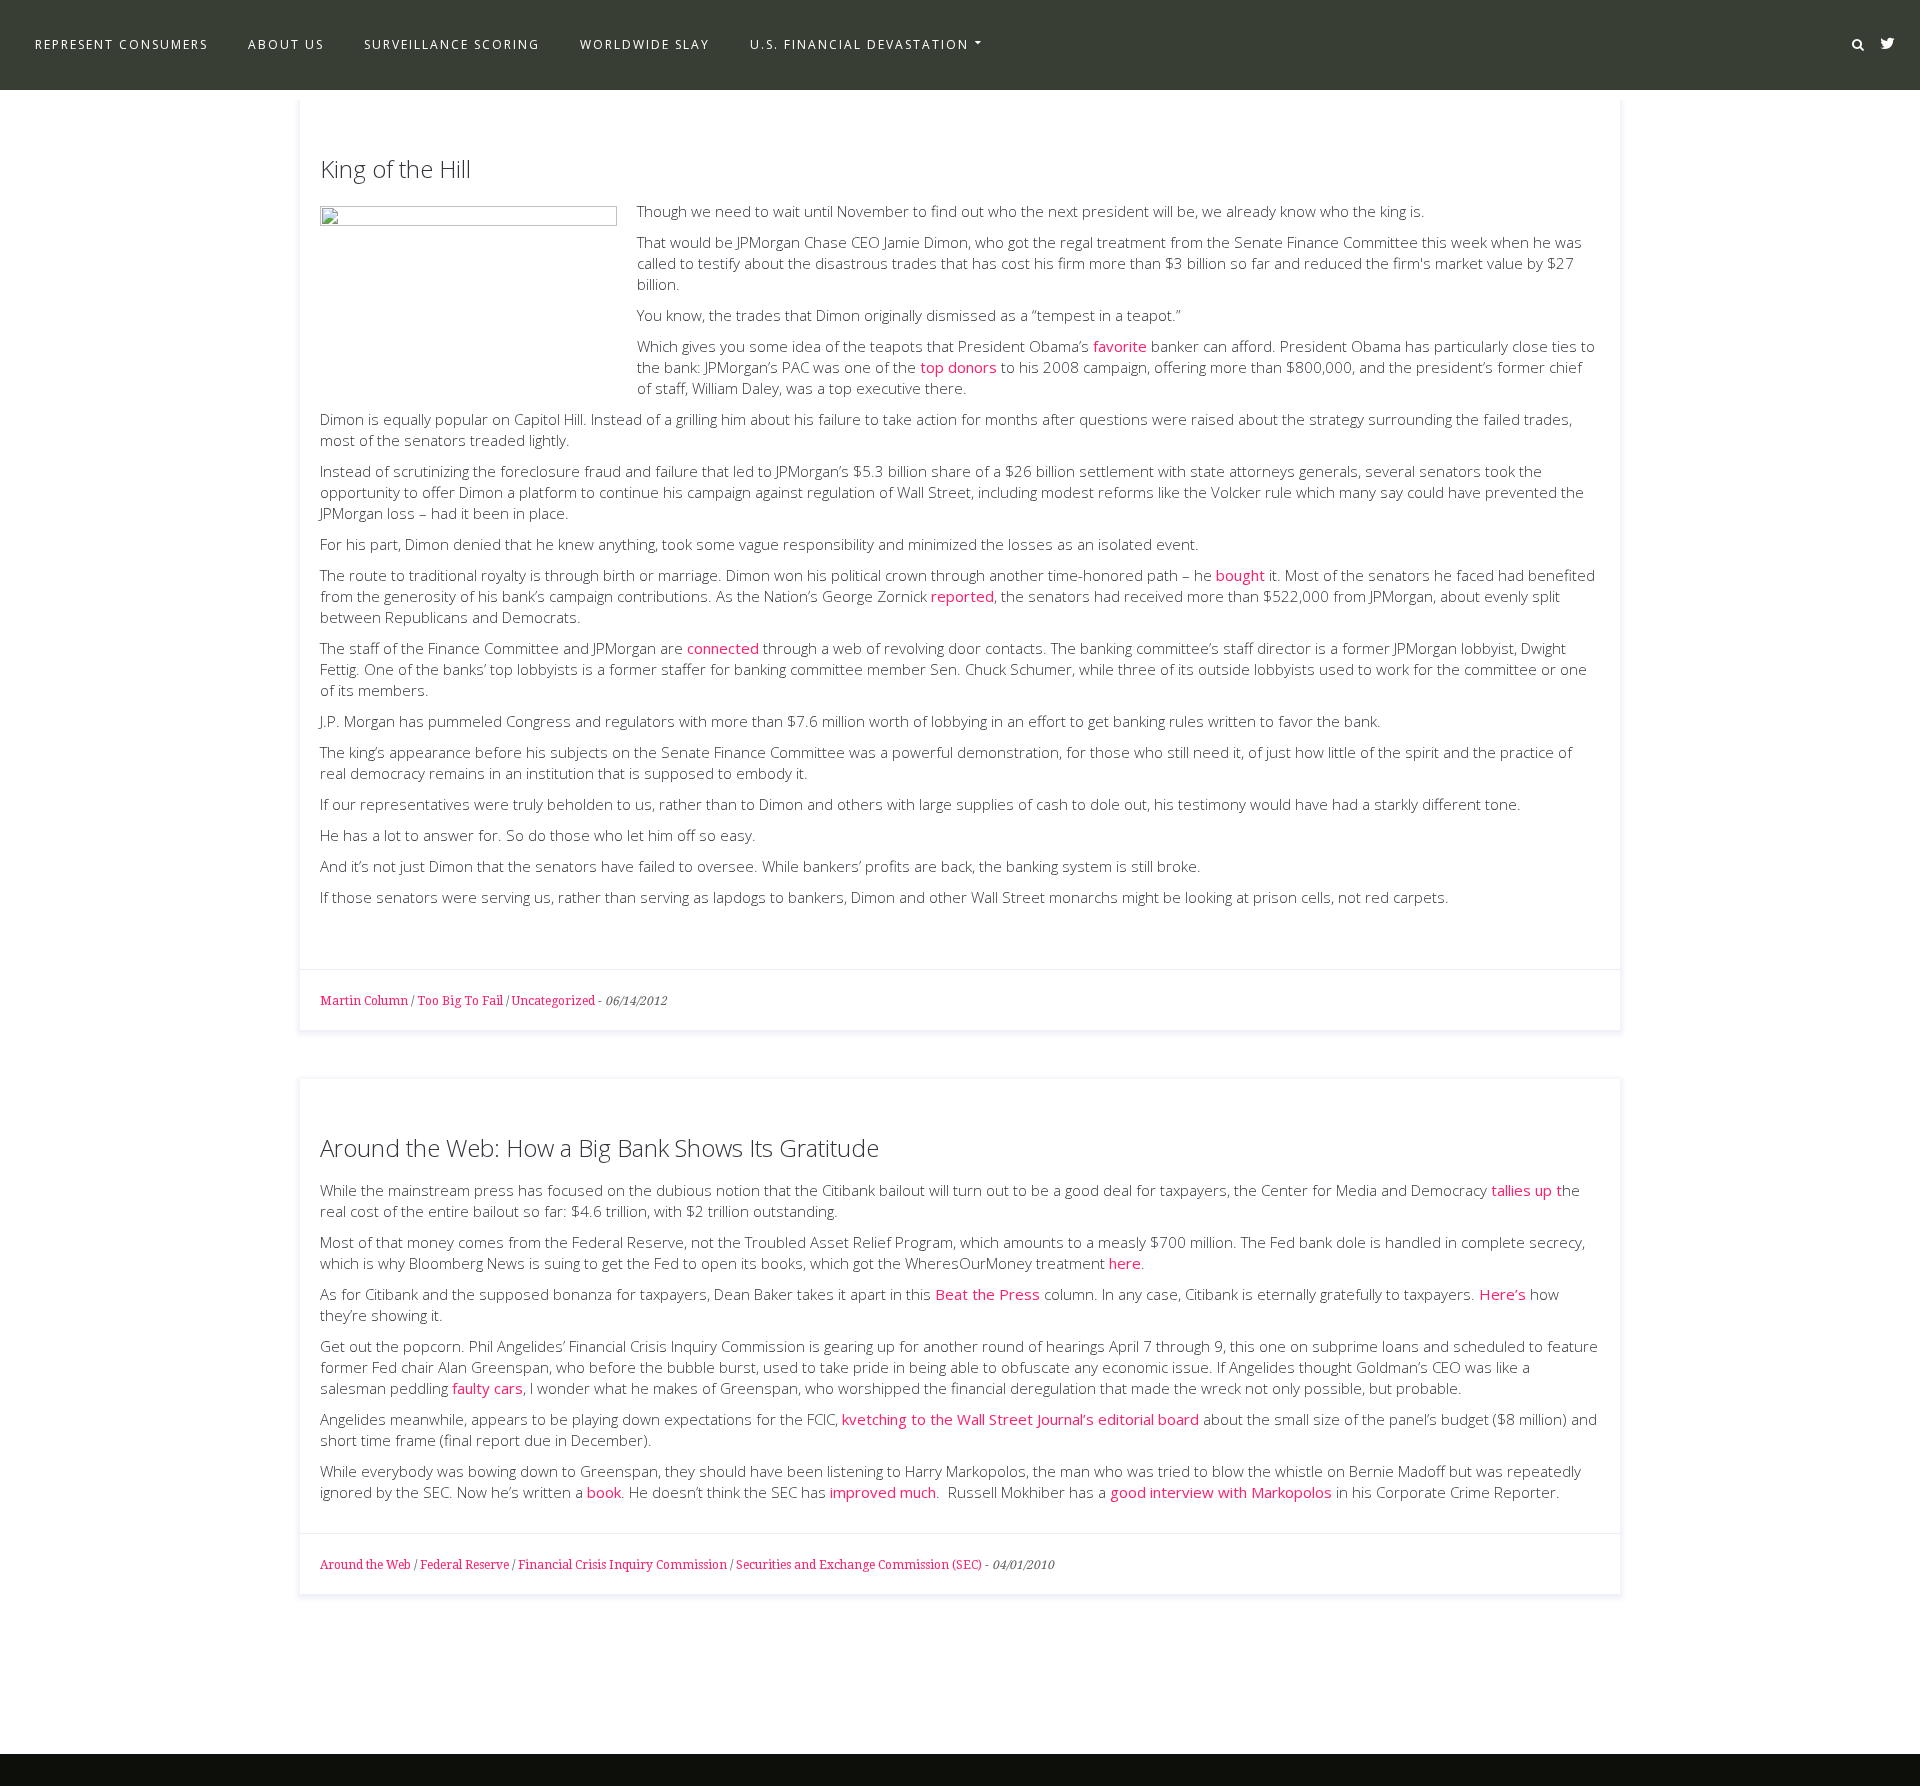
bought (1240, 575)
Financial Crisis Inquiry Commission (622, 1565)
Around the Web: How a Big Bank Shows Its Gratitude (599, 1147)
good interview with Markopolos (1221, 1492)
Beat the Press (987, 1294)
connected (723, 648)
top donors (958, 367)
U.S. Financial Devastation (859, 44)
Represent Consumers (121, 44)
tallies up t (1526, 1190)
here (1125, 1263)
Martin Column (364, 1001)
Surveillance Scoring (452, 44)
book (604, 1492)
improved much (883, 1492)
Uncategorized (553, 1001)
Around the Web (365, 1565)
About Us (286, 44)
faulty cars (487, 1388)
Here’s (1502, 1294)
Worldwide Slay (645, 44)
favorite (1120, 346)
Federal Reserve (464, 1565)
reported (962, 596)
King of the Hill (395, 168)
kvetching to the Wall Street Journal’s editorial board (1020, 1419)
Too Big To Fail (460, 1001)
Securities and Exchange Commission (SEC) (859, 1565)
